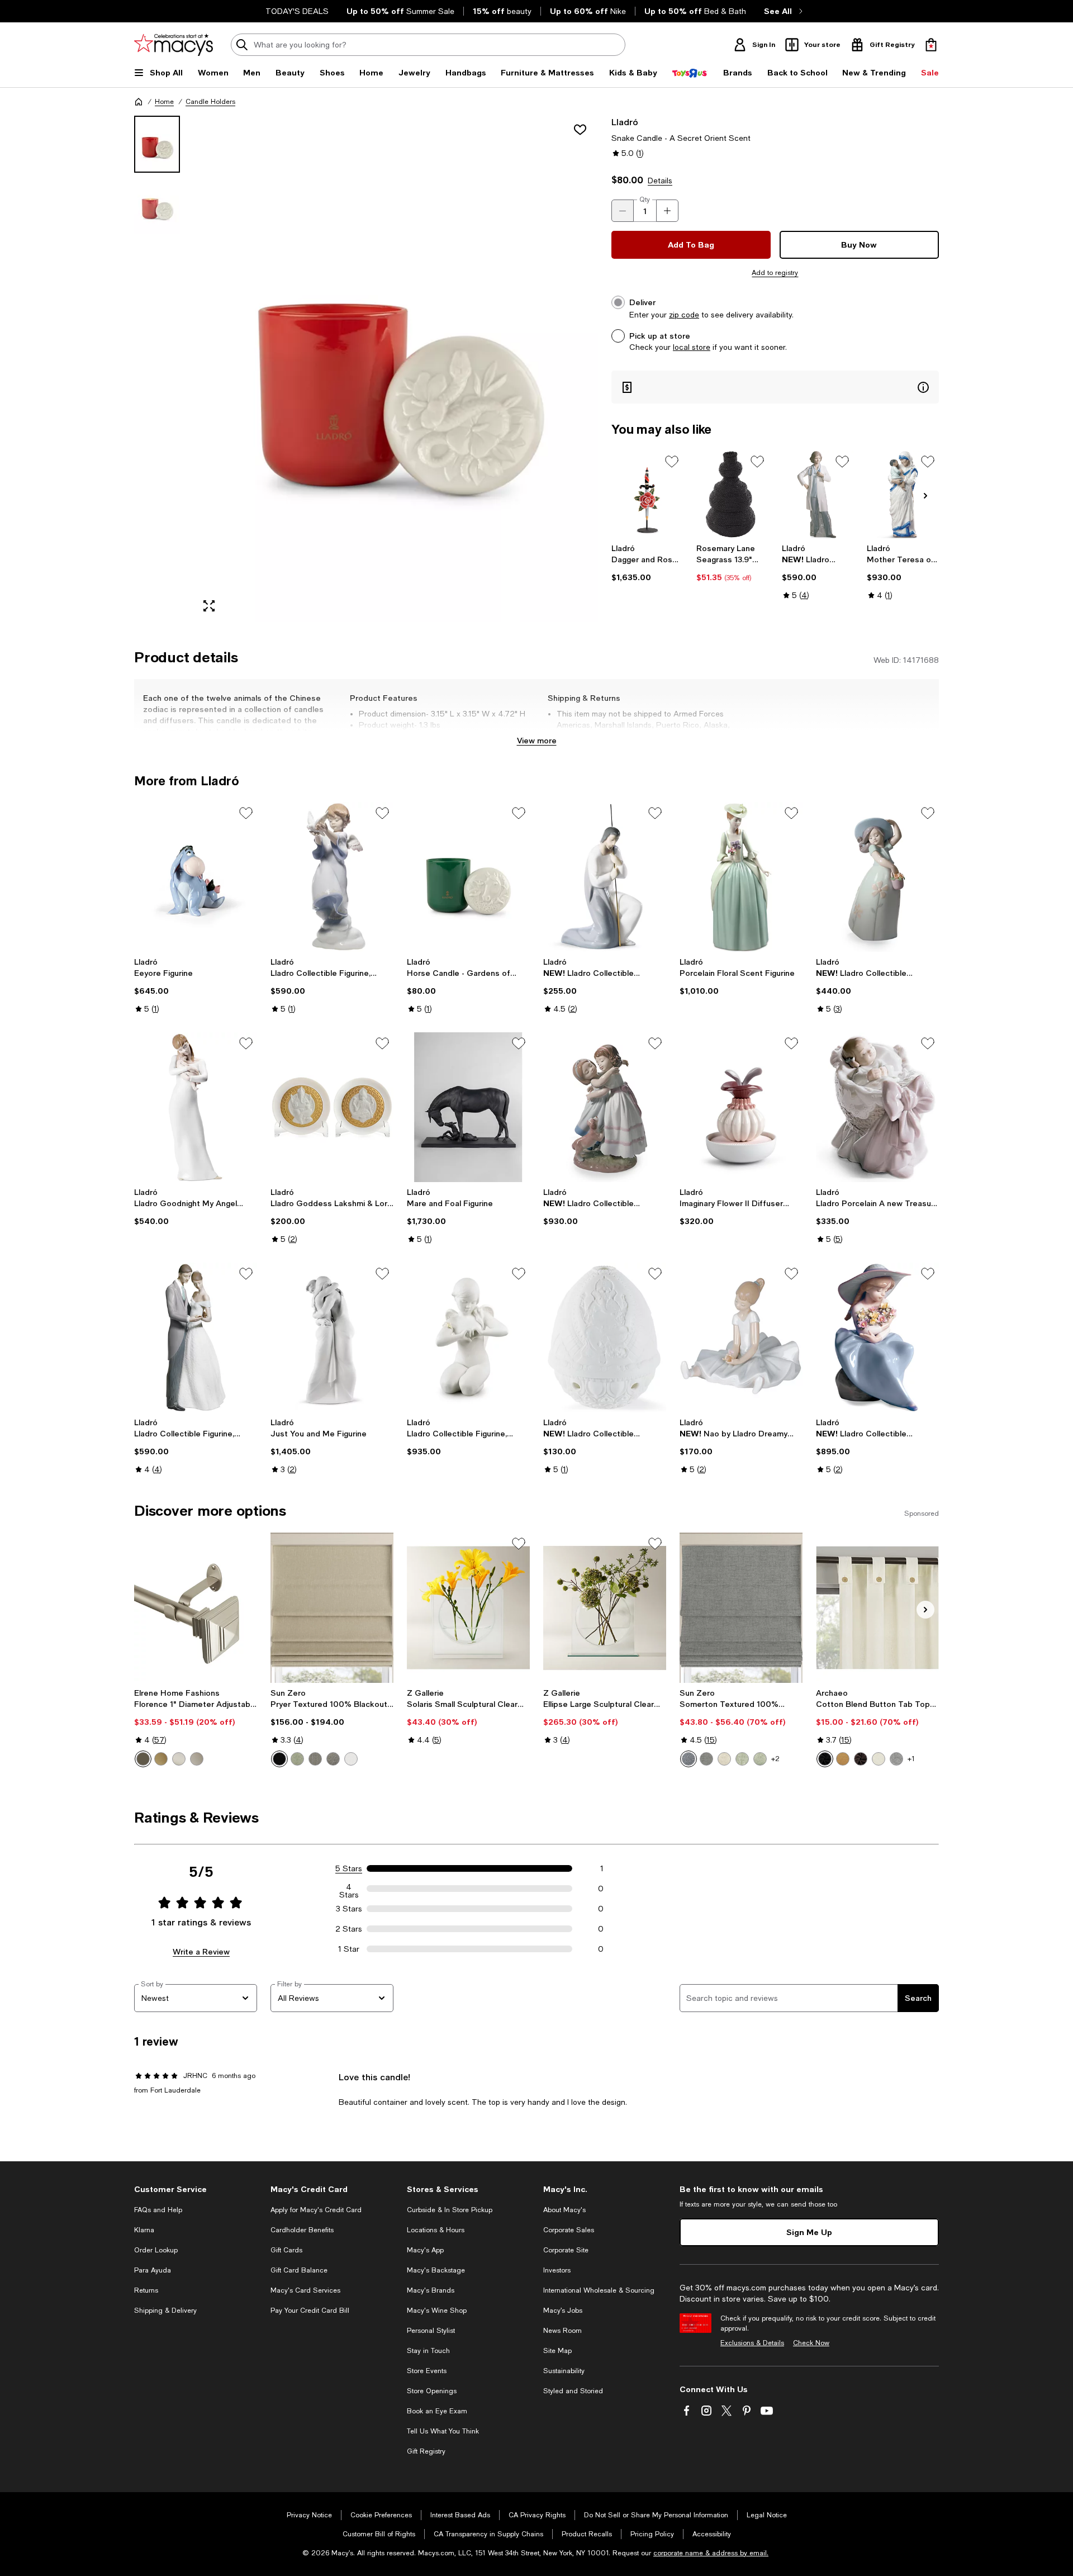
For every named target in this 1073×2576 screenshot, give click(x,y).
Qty (645, 200)
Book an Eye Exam (437, 2411)
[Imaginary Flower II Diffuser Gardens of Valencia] (741, 1107)
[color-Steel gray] (333, 1759)
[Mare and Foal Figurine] (468, 1107)
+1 (911, 1759)
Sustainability (564, 2371)
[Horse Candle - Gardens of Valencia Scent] (468, 877)
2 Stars (349, 1929)
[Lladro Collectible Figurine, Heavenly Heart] (468, 1337)
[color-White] (351, 1759)
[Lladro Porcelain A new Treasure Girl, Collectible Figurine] (877, 1107)
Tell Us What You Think (443, 2431)
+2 (775, 1759)
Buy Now (859, 245)
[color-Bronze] (143, 1759)
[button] (366, 369)
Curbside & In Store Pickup (450, 2210)
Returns (146, 2290)
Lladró (625, 122)
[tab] (157, 144)
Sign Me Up (809, 2232)
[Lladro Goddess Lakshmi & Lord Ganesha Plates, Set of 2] (332, 1107)
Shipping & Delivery (165, 2311)
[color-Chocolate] (861, 1759)
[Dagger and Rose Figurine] (647, 494)
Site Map (557, 2351)
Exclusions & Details (752, 2343)
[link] (647, 563)
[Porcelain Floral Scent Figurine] (741, 877)
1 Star (349, 1949)
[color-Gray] (706, 1759)
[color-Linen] (724, 1759)
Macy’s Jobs (563, 2311)
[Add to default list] (672, 462)
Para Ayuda (153, 2270)
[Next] (925, 496)
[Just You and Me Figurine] (332, 1337)
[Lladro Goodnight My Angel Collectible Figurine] (196, 1107)
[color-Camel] (843, 1759)
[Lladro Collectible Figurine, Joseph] (605, 877)
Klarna (144, 2230)
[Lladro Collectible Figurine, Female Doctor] (818, 494)
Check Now (811, 2343)
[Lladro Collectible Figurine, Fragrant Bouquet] (877, 1337)
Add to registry (775, 273)
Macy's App (425, 2250)
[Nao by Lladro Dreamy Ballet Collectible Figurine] (741, 1337)
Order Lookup (156, 2250)
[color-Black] (279, 1759)
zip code (684, 315)
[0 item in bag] (931, 45)
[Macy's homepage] (139, 102)
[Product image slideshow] (396, 369)
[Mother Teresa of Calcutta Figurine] (903, 494)
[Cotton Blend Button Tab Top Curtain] (877, 1607)
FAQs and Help (158, 2210)
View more (537, 740)
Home (164, 102)
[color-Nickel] (179, 1759)
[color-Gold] (161, 1759)
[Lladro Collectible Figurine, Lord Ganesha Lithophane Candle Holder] (605, 1337)
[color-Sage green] (297, 1759)
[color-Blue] (689, 1759)
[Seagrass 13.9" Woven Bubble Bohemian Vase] (732, 494)
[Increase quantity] (667, 211)
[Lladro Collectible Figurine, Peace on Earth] (332, 877)
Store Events (427, 2371)
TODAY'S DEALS (297, 11)
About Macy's (564, 2210)
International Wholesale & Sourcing (599, 2290)
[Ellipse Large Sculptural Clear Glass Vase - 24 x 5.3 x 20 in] (605, 1607)
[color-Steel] (315, 1759)
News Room (562, 2331)
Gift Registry (426, 2451)
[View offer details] (775, 387)
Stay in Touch (428, 2351)
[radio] (143, 1759)
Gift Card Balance (299, 2270)
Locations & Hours (436, 2230)
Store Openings (432, 2391)
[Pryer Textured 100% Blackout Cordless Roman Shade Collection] (332, 1607)
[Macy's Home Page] (174, 45)
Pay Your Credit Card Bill (310, 2311)
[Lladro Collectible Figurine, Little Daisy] (877, 877)
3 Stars (349, 1909)
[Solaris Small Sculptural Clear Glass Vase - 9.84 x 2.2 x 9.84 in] (468, 1607)
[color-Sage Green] (742, 1759)
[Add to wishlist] (580, 130)
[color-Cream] (879, 1759)
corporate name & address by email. (711, 2553)
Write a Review (201, 1951)
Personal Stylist (431, 2331)
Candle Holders (210, 102)
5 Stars (349, 1868)
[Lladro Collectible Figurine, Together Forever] (196, 1337)
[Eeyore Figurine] (196, 877)
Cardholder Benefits (302, 2230)
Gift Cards (286, 2250)
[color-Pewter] (197, 1759)
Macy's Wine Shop (437, 2311)
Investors (557, 2270)
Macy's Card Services (305, 2290)
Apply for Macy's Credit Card (316, 2210)
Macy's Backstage (436, 2270)
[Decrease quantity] (623, 211)
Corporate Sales (569, 2230)
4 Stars (349, 1889)
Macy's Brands (431, 2290)
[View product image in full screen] (209, 606)
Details (660, 181)
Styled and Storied (573, 2391)
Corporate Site (566, 2250)
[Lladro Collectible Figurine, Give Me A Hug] (605, 1107)
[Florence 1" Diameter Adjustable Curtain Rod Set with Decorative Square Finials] (196, 1607)
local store (692, 347)
